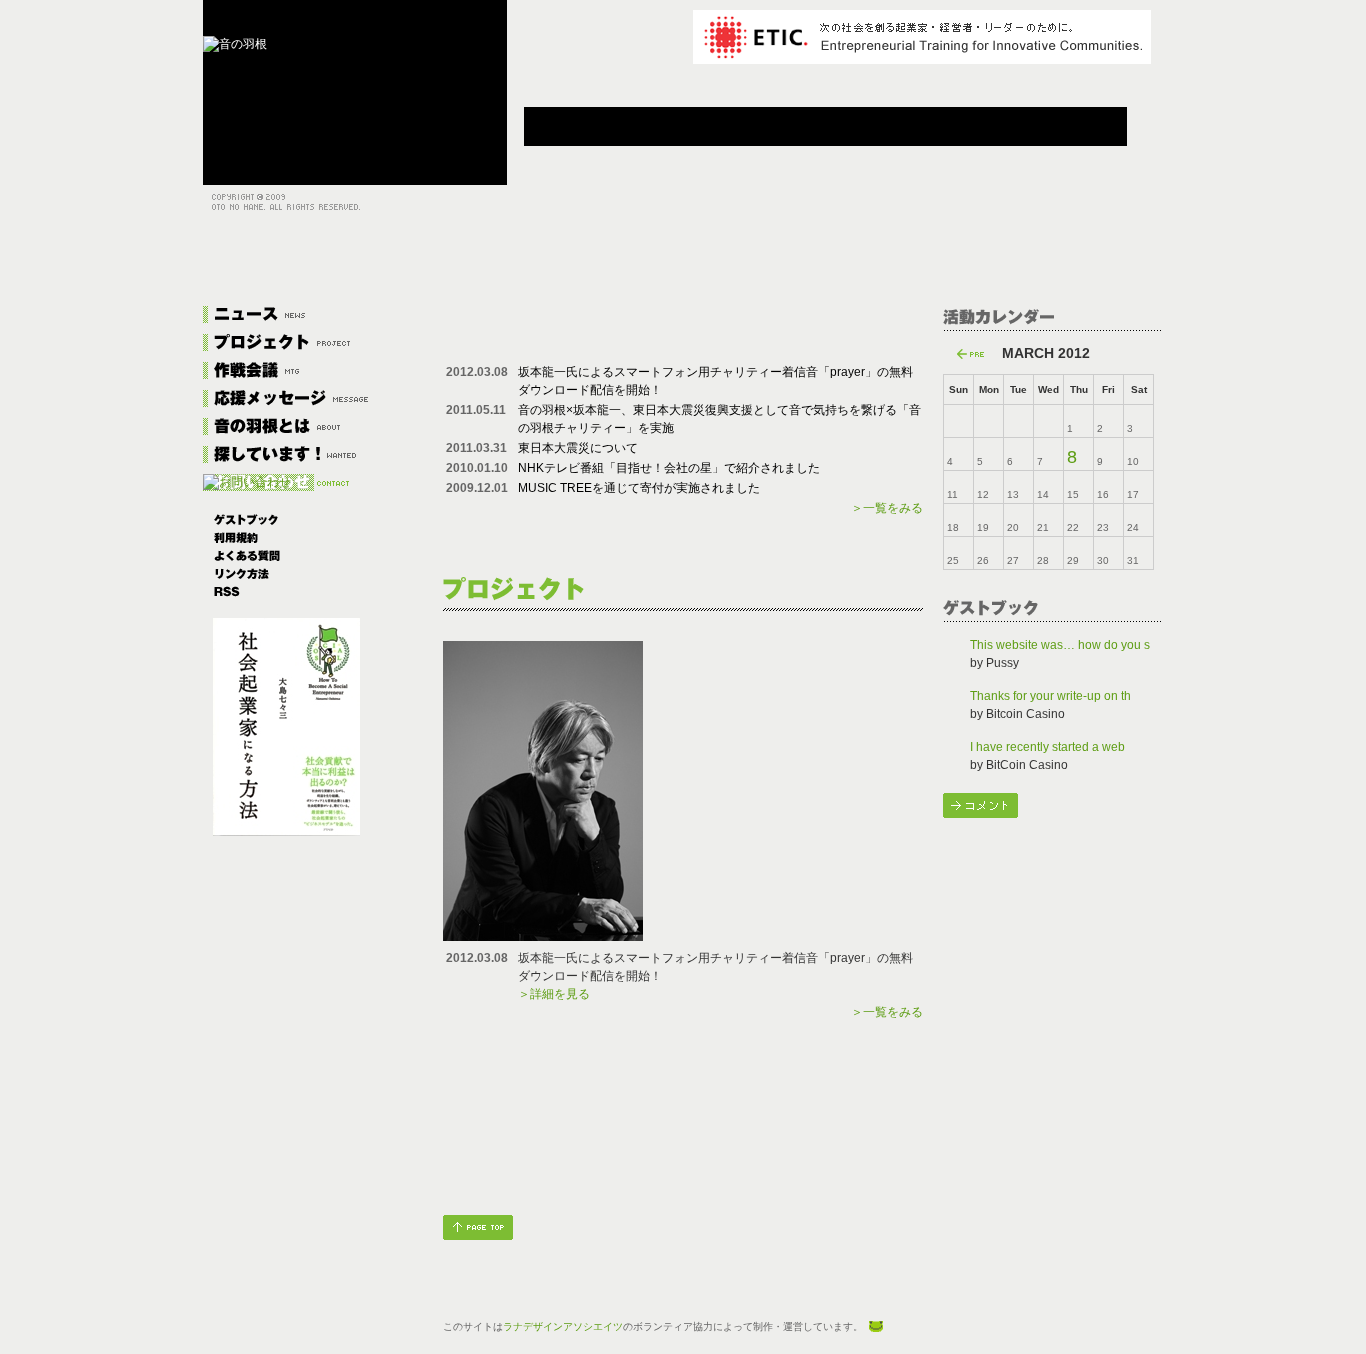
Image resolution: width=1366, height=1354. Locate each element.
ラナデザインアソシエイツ (563, 1326)
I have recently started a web (1047, 747)
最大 (361, 20)
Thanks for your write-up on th (1050, 696)
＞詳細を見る (554, 994)
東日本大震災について (578, 448)
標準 (288, 20)
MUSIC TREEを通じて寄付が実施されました (639, 488)
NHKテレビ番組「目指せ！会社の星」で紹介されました (669, 468)
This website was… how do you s (1060, 645)
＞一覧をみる (887, 508)
